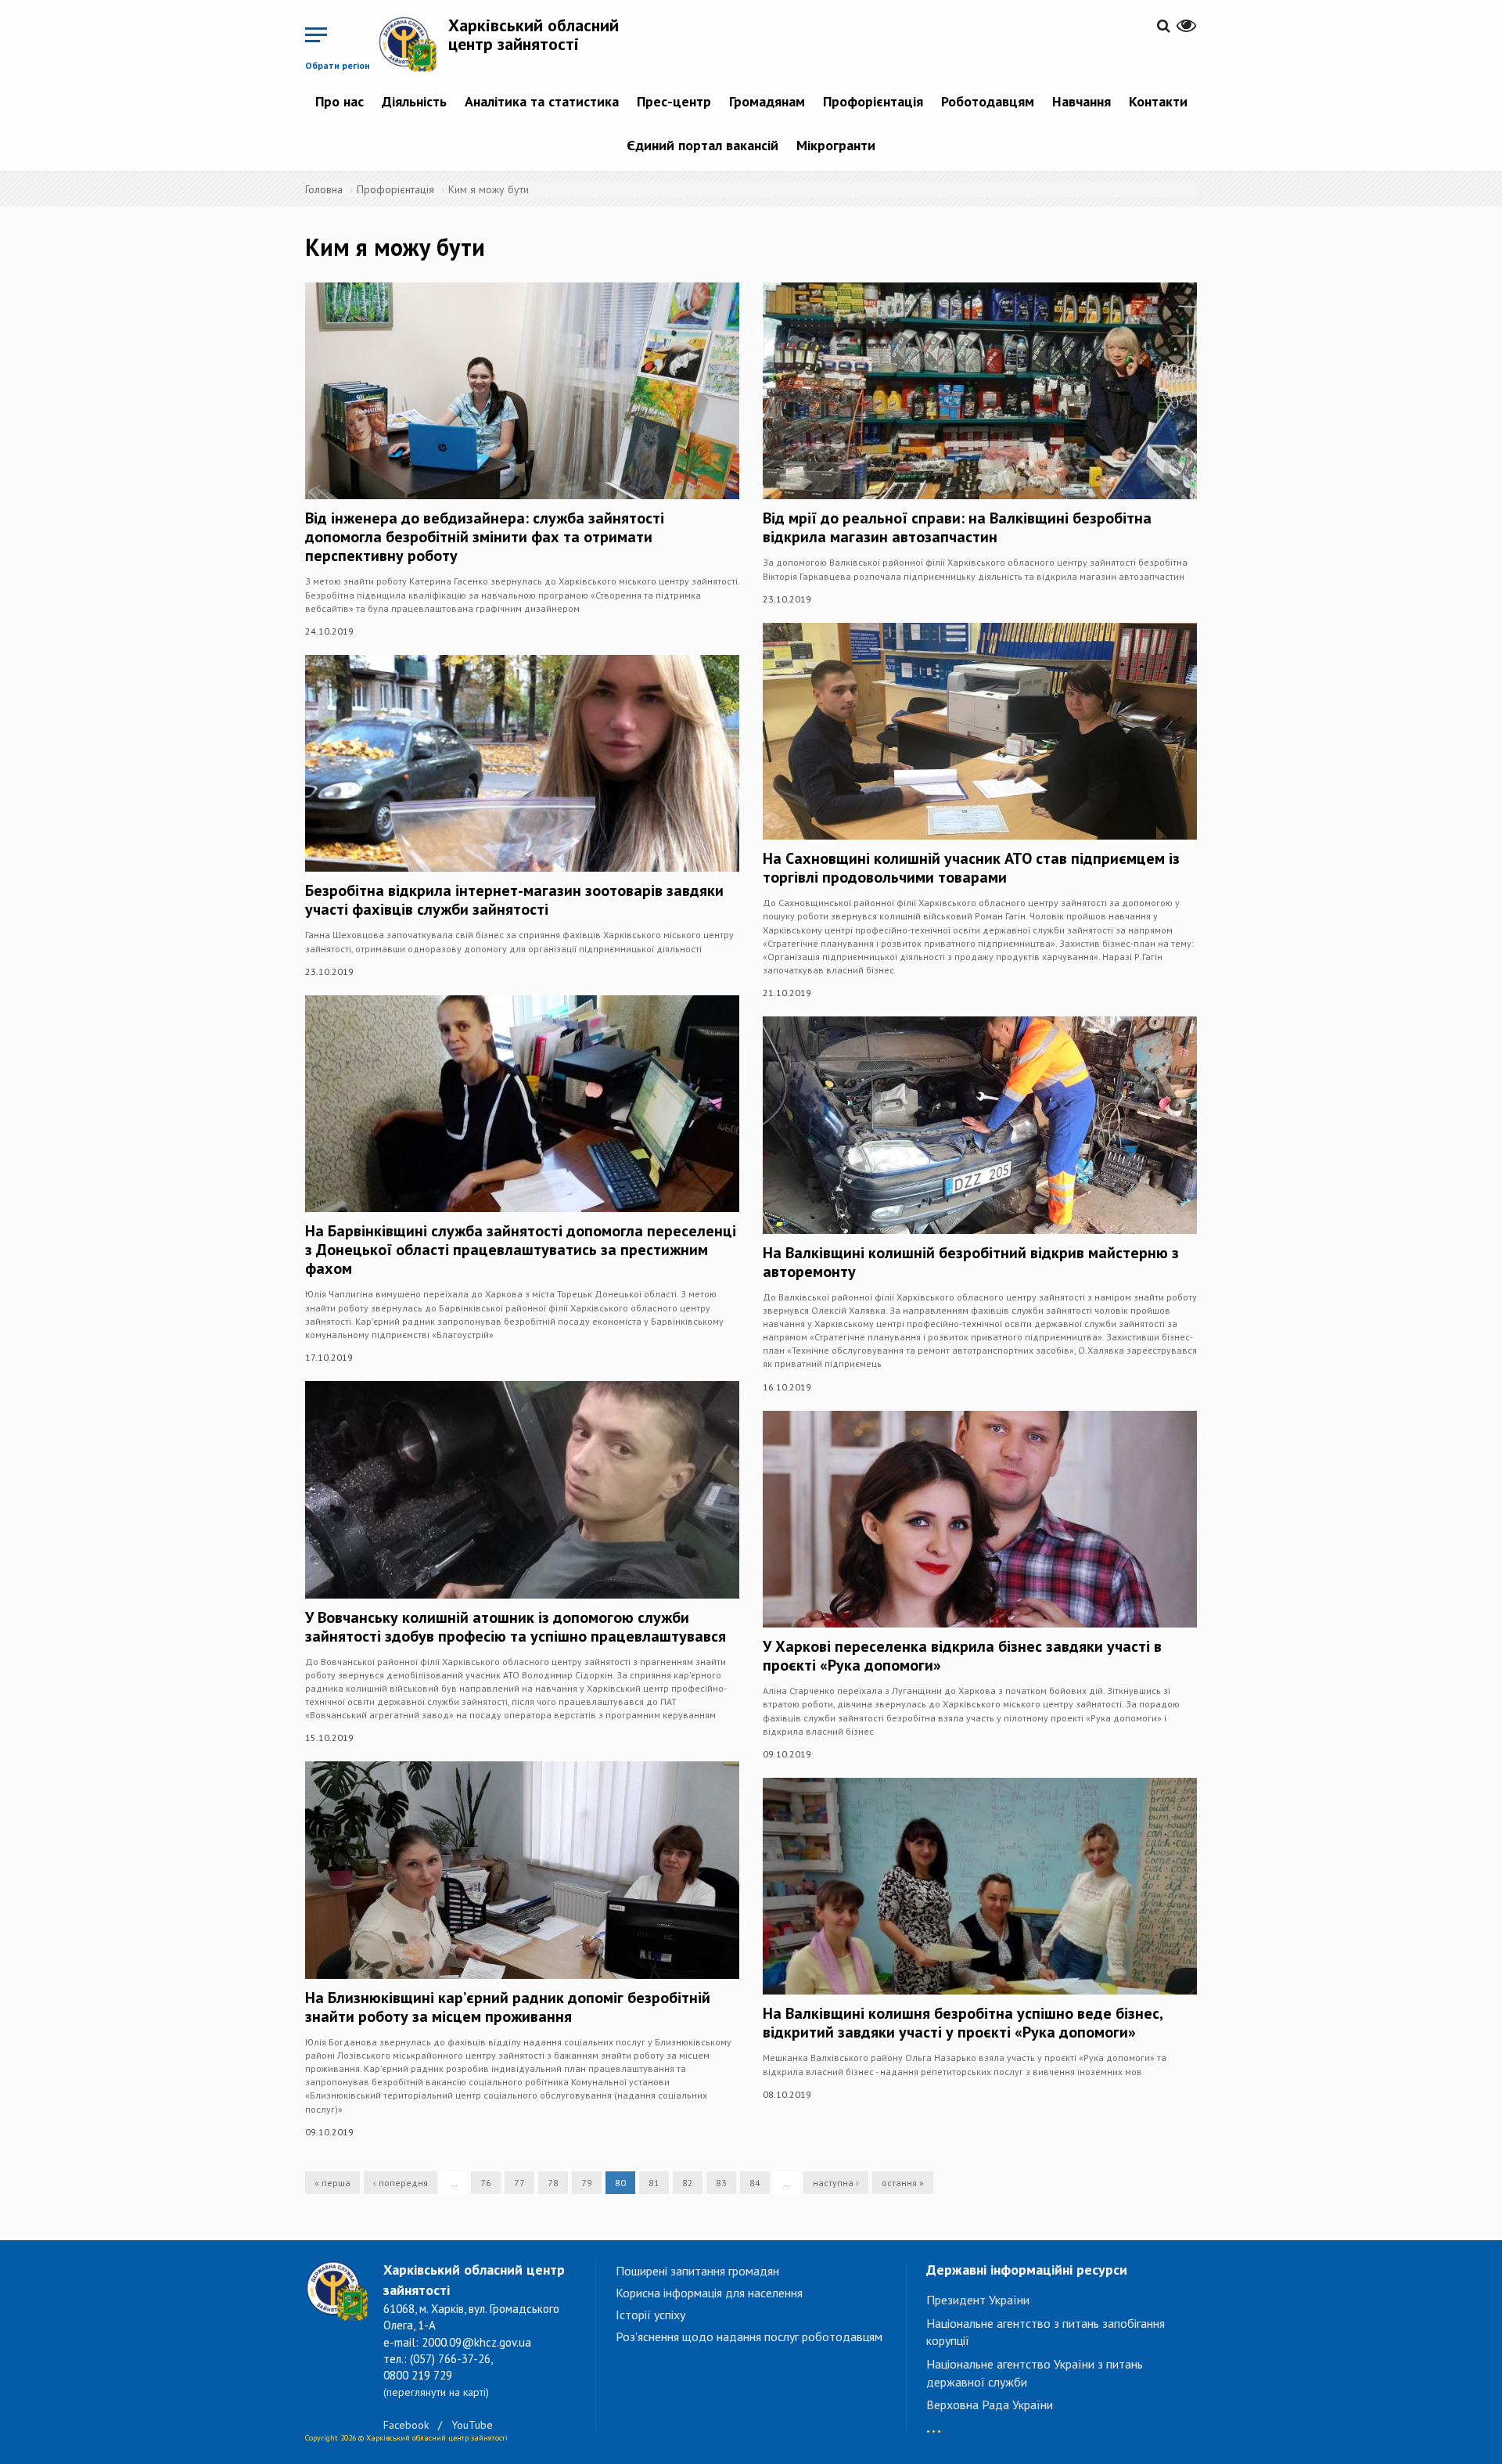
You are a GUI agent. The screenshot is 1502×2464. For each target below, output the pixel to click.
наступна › (836, 2183)
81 (654, 2183)
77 (519, 2183)
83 (721, 2183)
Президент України (978, 2300)
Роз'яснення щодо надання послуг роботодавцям (749, 2336)
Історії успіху (650, 2315)
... (934, 2424)
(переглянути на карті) (436, 2392)
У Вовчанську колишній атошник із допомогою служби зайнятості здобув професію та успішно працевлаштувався (516, 1627)
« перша (332, 2183)
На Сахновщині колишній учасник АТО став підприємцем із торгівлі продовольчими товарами (971, 868)
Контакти (1158, 101)
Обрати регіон (338, 65)
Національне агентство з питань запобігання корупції (1046, 2332)
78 (553, 2183)
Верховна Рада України (990, 2405)
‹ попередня (401, 2183)
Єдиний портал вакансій (702, 145)
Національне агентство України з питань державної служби (1035, 2373)
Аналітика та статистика (542, 101)
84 (755, 2183)
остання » (903, 2183)
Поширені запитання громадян (697, 2271)
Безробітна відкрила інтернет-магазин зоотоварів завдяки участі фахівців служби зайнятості (514, 900)
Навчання (1082, 101)
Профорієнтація (873, 101)
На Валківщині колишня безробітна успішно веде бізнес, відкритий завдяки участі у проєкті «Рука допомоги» (963, 2023)
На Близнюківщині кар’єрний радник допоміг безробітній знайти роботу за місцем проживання (508, 2007)
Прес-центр (674, 101)
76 (486, 2183)
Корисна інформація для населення (709, 2293)
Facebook (406, 2425)
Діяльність (414, 101)
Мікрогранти (836, 145)
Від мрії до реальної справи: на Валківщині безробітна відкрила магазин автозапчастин (957, 527)
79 (587, 2183)
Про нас (340, 101)
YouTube (472, 2425)
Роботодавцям (988, 101)
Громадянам (767, 101)
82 (688, 2183)
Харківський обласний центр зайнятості (534, 34)
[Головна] (413, 44)
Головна (324, 189)
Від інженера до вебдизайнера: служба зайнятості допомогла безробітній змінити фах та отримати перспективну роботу (485, 537)
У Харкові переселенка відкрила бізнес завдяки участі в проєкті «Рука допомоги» (962, 1656)
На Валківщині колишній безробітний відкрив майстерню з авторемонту (971, 1262)
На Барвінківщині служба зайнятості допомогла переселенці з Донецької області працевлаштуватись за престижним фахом (521, 1250)
